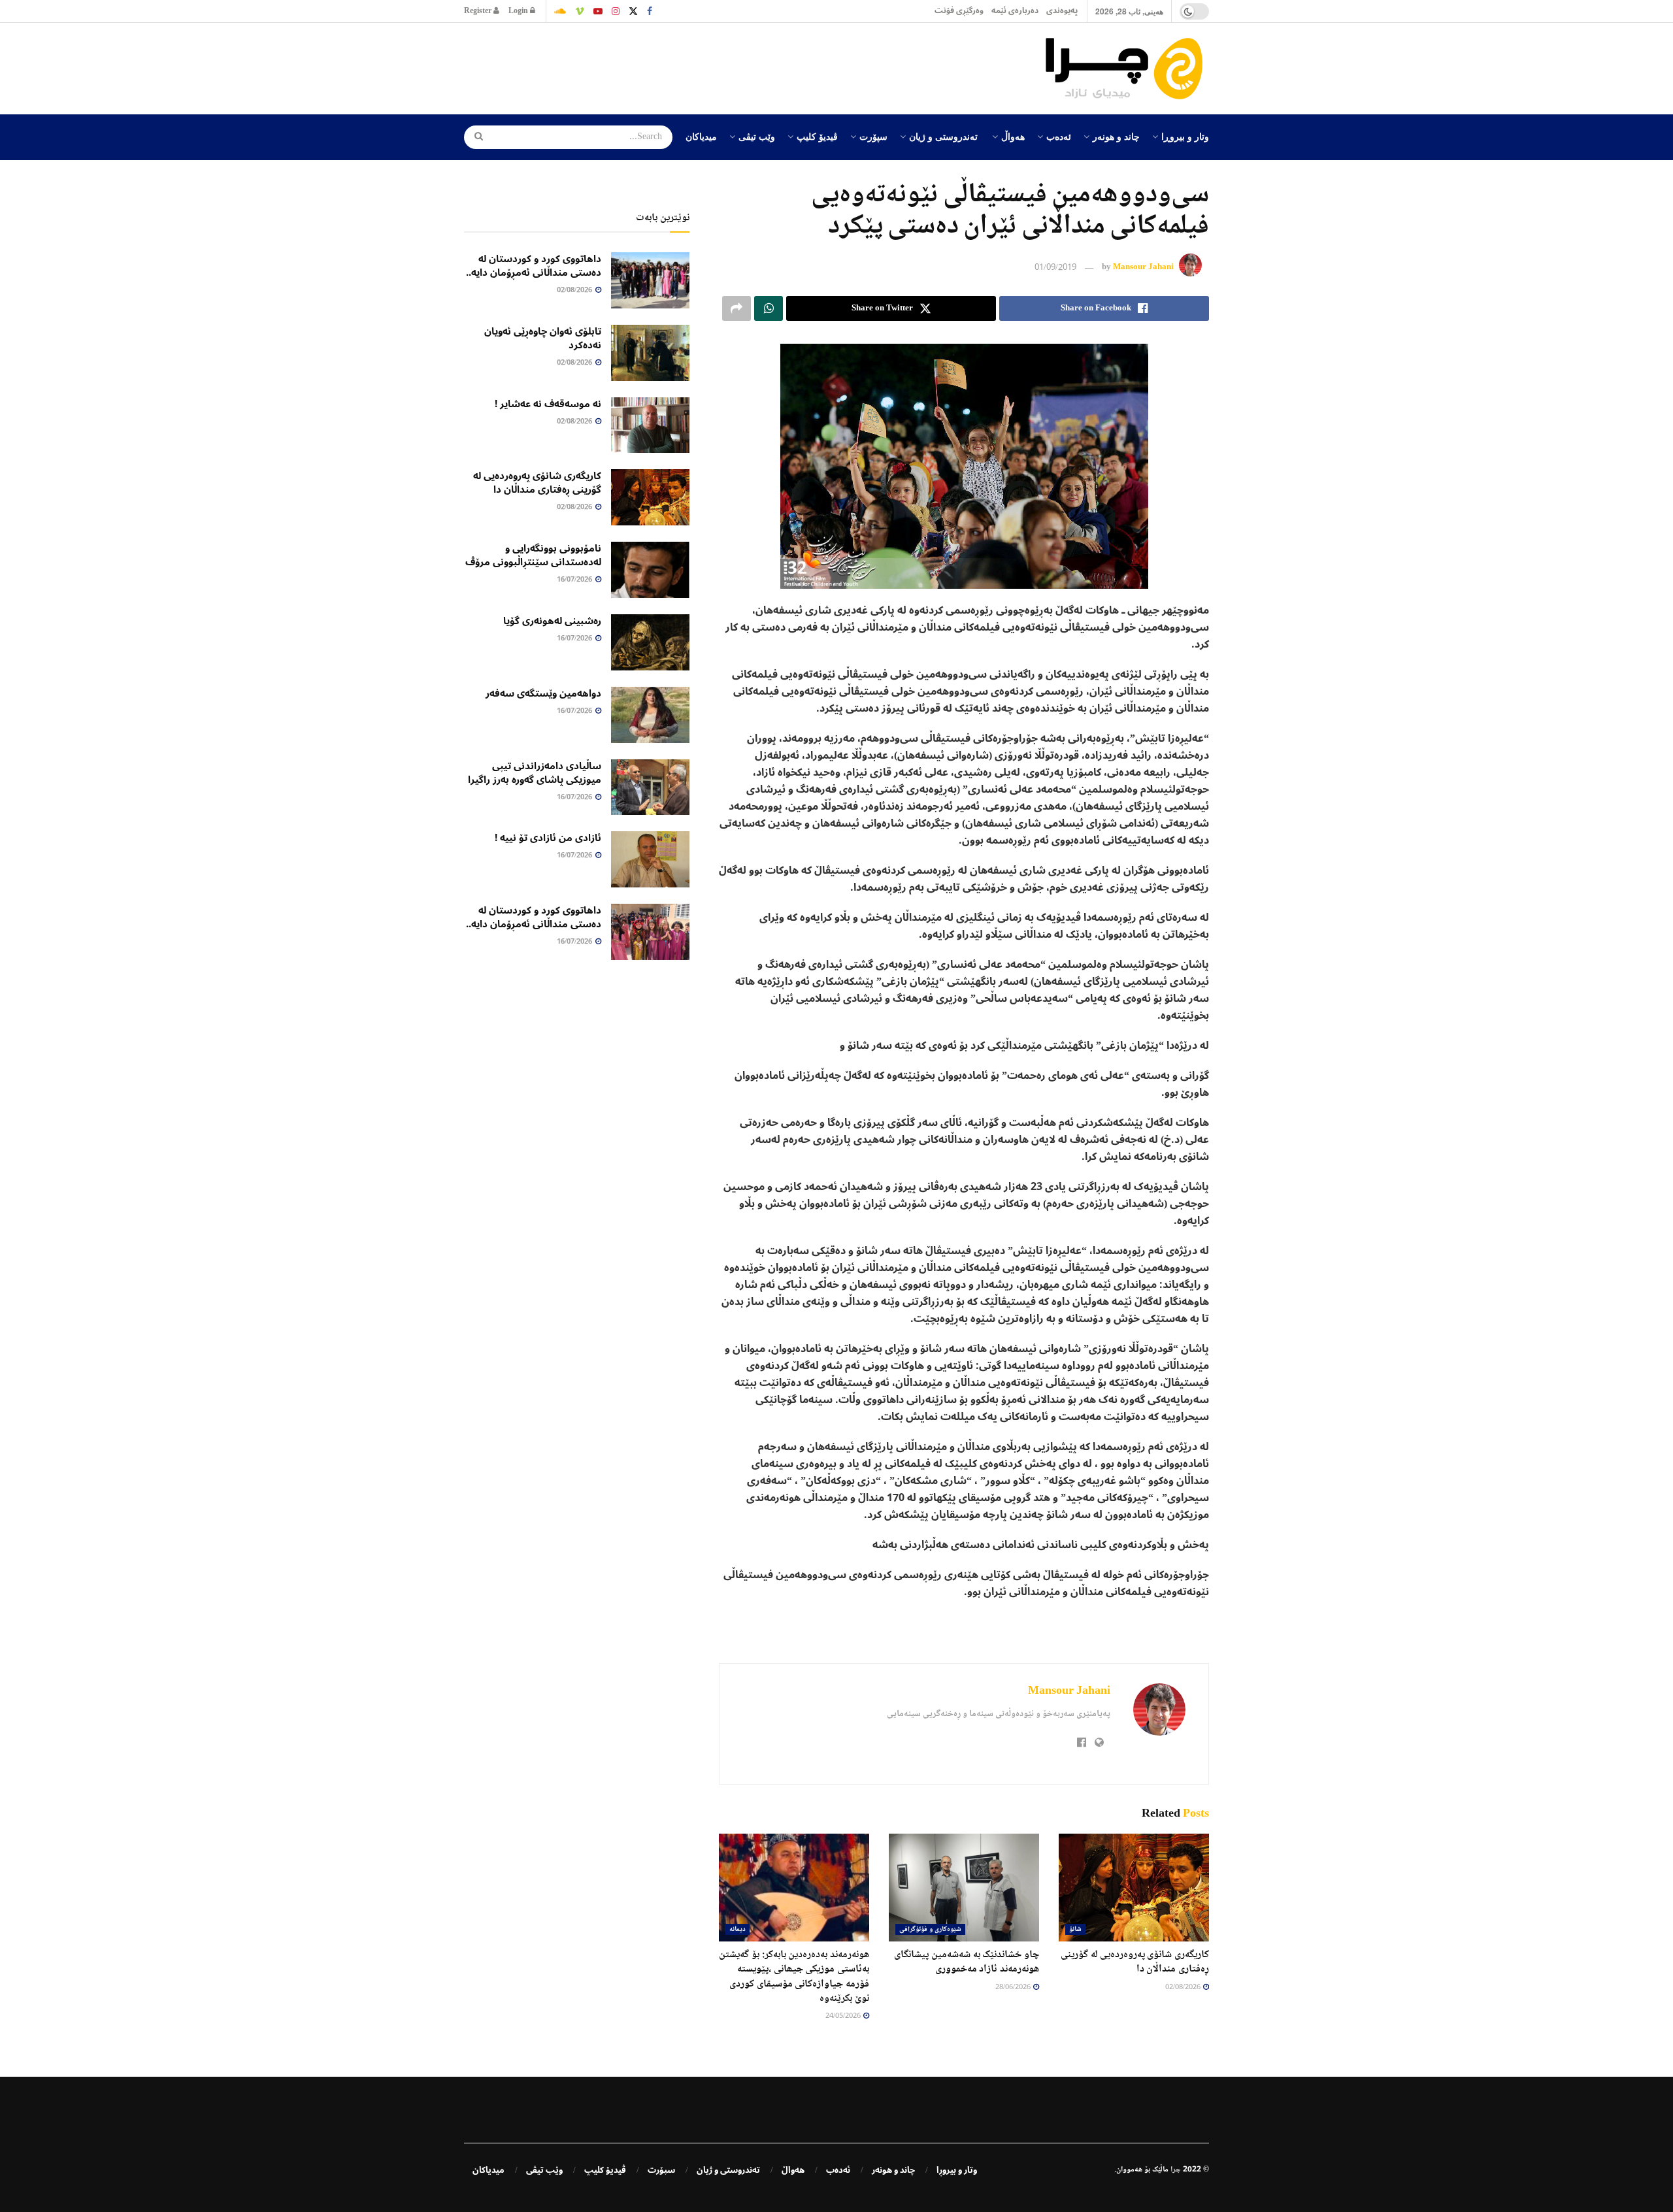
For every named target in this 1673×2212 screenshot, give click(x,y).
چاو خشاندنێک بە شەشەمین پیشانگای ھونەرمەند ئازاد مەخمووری (967, 1962)
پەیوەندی (1062, 11)
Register (479, 11)
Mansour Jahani (1143, 268)
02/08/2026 (1184, 1988)
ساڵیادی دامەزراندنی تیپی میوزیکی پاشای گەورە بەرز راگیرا (535, 773)
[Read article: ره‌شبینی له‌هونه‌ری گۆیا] (650, 642)
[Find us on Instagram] (616, 11)
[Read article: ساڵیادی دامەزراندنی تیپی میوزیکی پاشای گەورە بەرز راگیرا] (650, 787)
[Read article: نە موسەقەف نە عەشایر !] (650, 425)
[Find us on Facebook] (650, 11)
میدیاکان (701, 136)
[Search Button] (474, 137)
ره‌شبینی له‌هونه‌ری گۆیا (552, 621)
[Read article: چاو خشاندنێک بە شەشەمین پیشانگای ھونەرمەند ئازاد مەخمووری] (964, 1887)
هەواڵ (1013, 136)
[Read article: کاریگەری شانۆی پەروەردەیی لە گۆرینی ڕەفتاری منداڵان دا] (1134, 1887)
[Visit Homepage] (1127, 69)
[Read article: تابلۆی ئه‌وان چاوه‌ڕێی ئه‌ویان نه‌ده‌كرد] (650, 353)
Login (519, 11)
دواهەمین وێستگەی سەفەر (543, 693)
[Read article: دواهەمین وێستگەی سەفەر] (650, 715)
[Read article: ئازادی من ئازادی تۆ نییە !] (650, 859)
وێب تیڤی (757, 136)
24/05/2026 (844, 2016)
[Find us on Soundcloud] (560, 11)
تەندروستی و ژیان (943, 136)
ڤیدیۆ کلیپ (817, 136)
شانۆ (1075, 1929)
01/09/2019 (1055, 268)
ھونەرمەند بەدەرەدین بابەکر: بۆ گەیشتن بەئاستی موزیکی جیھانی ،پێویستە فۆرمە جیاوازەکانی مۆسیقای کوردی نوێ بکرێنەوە (794, 1977)
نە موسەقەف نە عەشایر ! (548, 404)
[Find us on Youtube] (598, 11)
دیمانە (737, 1929)
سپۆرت (873, 136)
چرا (1176, 2170)
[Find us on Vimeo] (580, 11)
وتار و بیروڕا (1185, 136)
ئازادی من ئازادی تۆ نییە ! (548, 838)
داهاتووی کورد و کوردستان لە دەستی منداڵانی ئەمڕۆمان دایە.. (534, 266)
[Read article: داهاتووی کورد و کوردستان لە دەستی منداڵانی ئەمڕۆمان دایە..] (650, 280)
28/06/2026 (1014, 1988)
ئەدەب (1059, 136)
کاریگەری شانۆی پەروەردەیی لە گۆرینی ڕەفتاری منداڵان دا (1135, 1962)
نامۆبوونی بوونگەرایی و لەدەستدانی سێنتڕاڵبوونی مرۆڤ (533, 555)
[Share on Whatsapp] (769, 308)
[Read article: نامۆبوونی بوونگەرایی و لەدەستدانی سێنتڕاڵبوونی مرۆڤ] (650, 570)
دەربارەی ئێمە (1015, 11)
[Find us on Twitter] (633, 11)
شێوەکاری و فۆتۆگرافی (930, 1929)
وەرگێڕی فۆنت (959, 11)
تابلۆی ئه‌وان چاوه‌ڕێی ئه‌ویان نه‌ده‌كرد (543, 338)
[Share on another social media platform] (737, 308)
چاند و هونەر (1116, 136)
